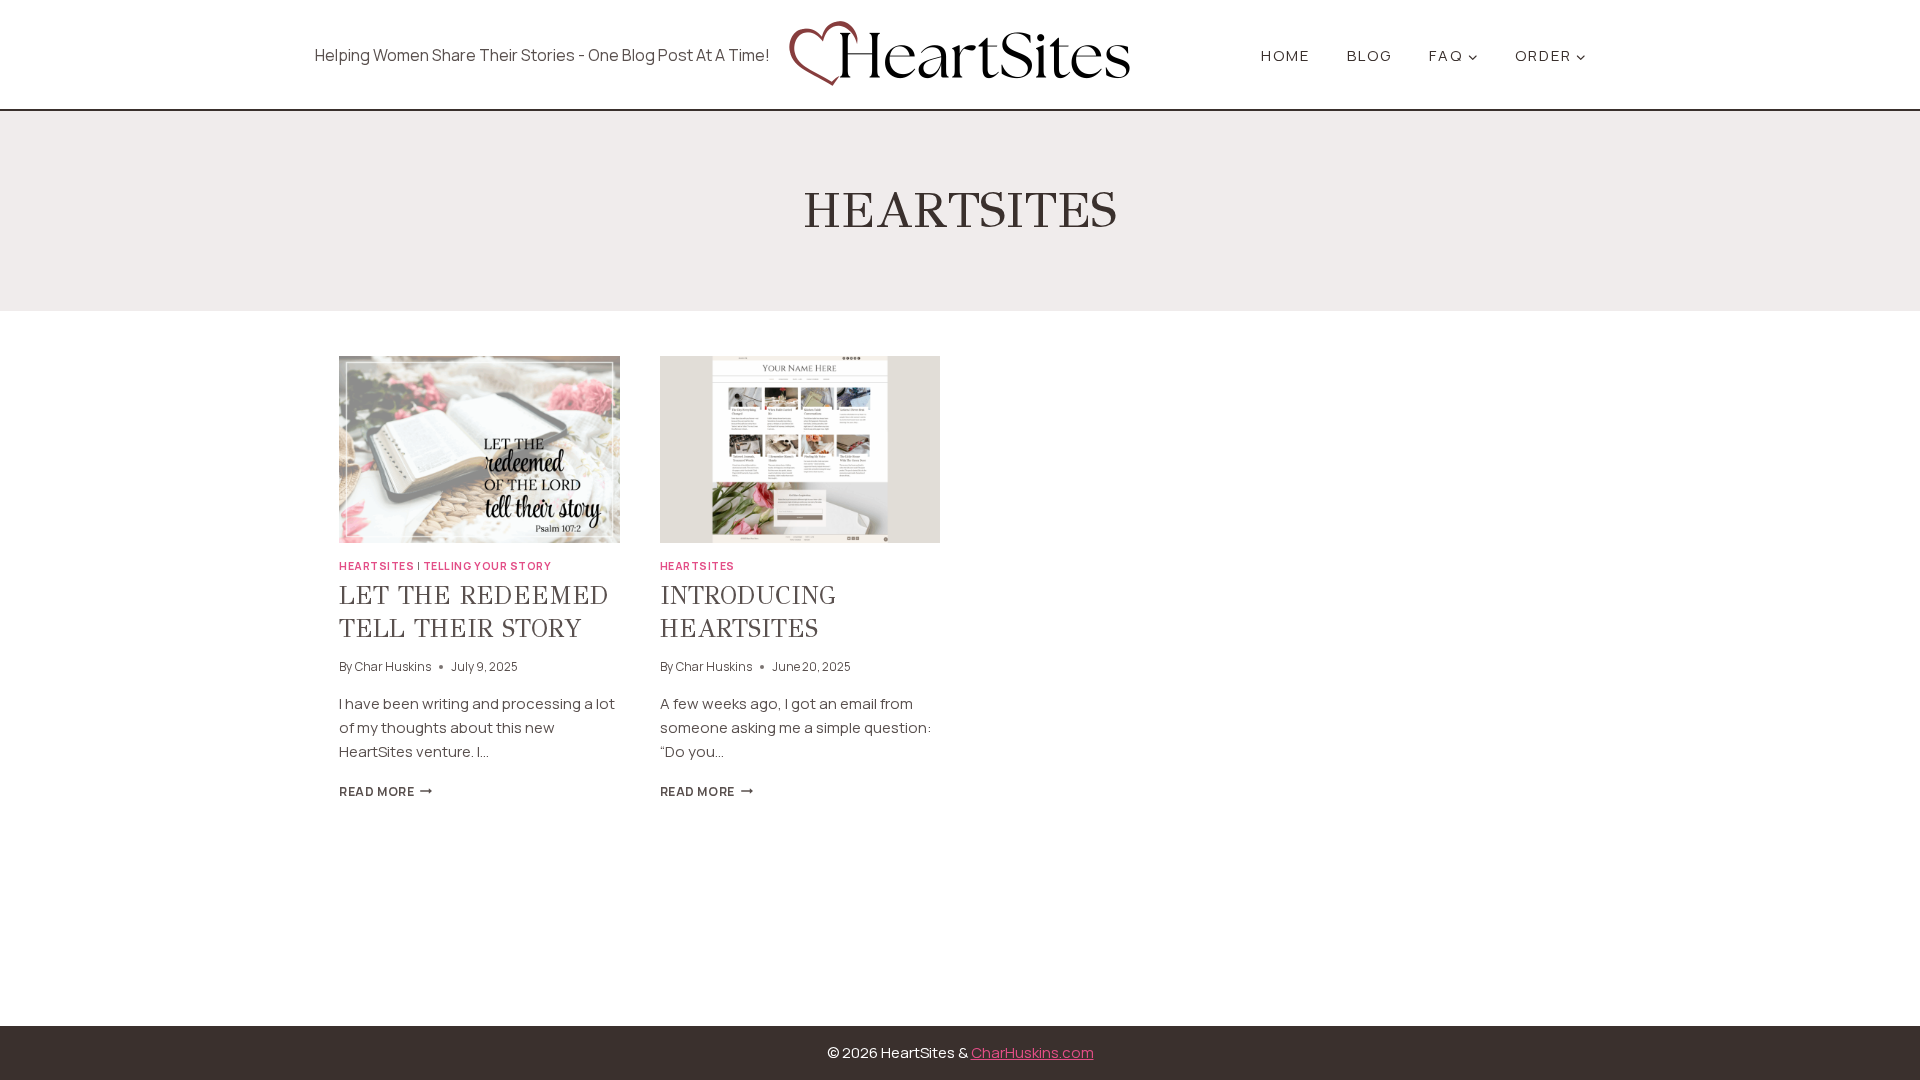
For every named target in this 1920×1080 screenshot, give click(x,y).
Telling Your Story (487, 566)
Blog (1369, 55)
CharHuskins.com (1032, 1052)
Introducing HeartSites (748, 612)
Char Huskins (393, 666)
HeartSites (376, 566)
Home (1285, 55)
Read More (385, 791)
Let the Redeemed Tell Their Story (474, 612)
